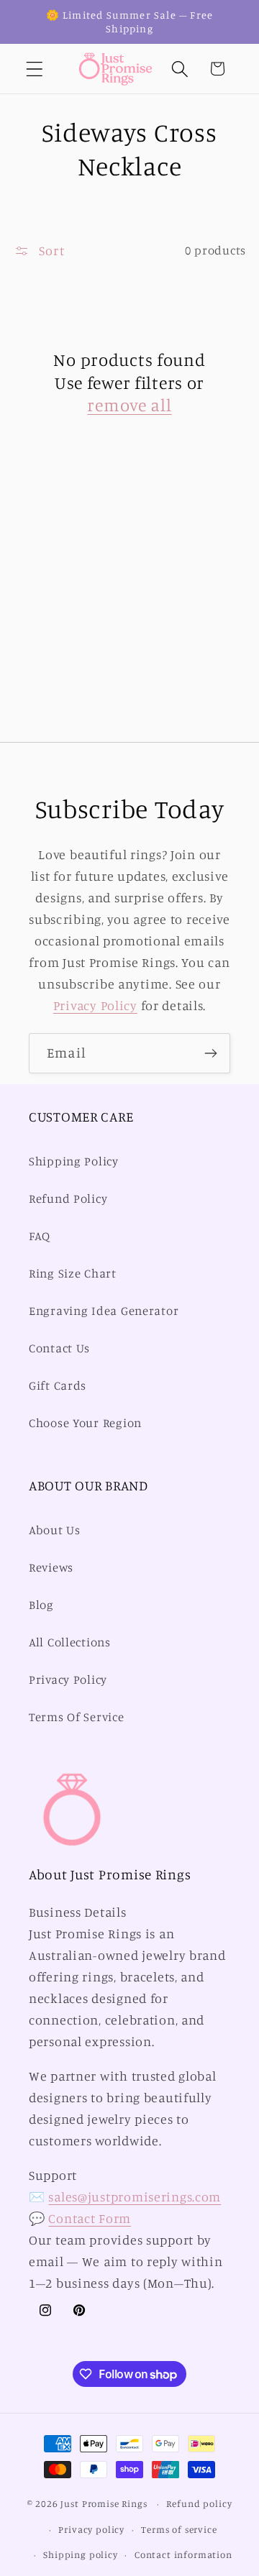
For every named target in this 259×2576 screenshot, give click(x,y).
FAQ (40, 1236)
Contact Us (59, 1348)
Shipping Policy (74, 1161)
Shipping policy (81, 2554)
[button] (35, 69)
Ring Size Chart (73, 1273)
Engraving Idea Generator (104, 1311)
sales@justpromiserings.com (135, 2196)
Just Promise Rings (104, 2503)
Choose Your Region (85, 1423)
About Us (55, 1530)
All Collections (70, 1642)
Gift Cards (58, 1385)
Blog (41, 1605)
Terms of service (179, 2529)
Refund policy (199, 2503)
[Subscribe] (210, 1053)
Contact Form (90, 2218)
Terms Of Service (77, 1717)
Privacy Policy (95, 1005)
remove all (129, 405)
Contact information (183, 2554)
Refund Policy (68, 1198)
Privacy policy (91, 2529)
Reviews (51, 1567)
